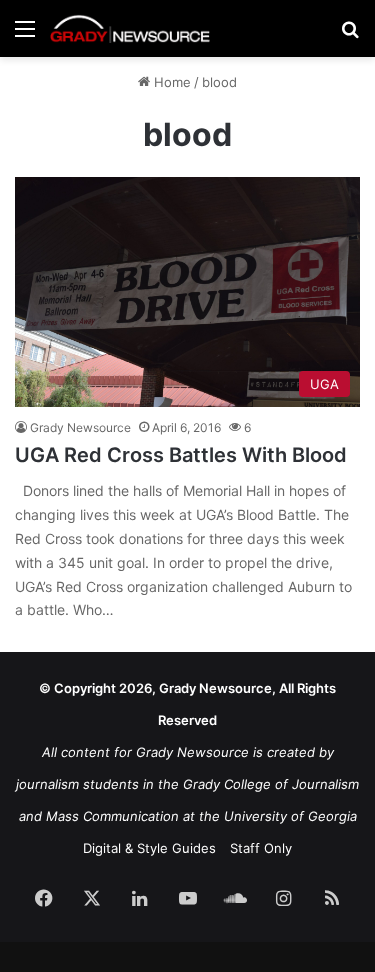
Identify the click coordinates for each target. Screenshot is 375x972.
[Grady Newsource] (130, 28)
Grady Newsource (80, 427)
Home (170, 82)
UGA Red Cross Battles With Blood (181, 455)
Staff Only (261, 848)
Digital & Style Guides (149, 848)
